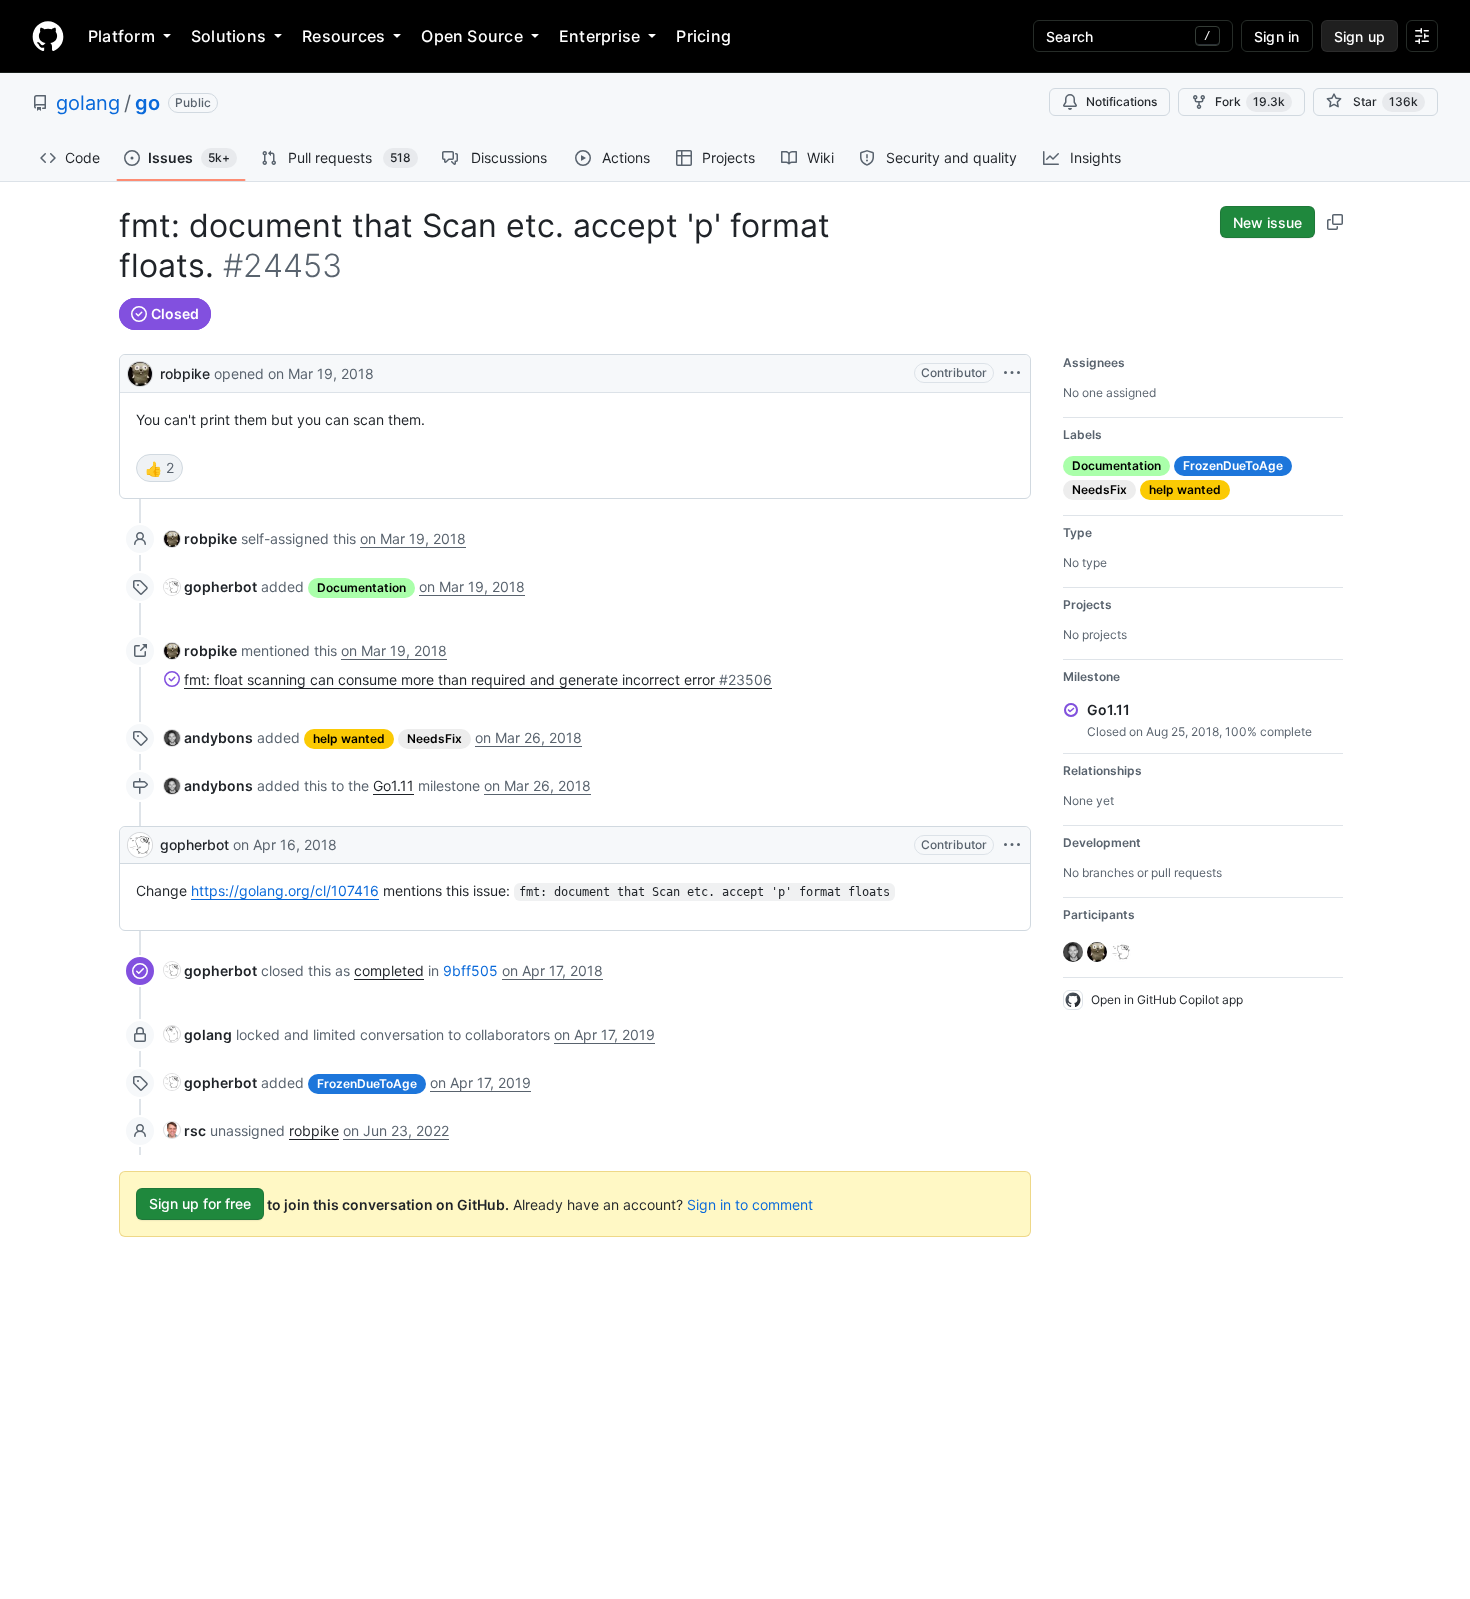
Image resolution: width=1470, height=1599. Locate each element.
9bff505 (470, 970)
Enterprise (599, 36)
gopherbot (194, 844)
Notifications (1121, 101)
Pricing (703, 36)
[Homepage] (48, 36)
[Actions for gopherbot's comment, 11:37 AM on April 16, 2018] (1012, 845)
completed (389, 970)
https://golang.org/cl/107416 (285, 890)
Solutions (228, 36)
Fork (1250, 101)
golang (88, 103)
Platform (121, 36)
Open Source (472, 36)
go (147, 103)
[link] (200, 538)
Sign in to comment (750, 1203)
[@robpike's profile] (140, 371)
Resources (343, 36)
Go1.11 (393, 785)
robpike (185, 373)
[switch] (159, 468)
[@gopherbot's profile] (140, 845)
